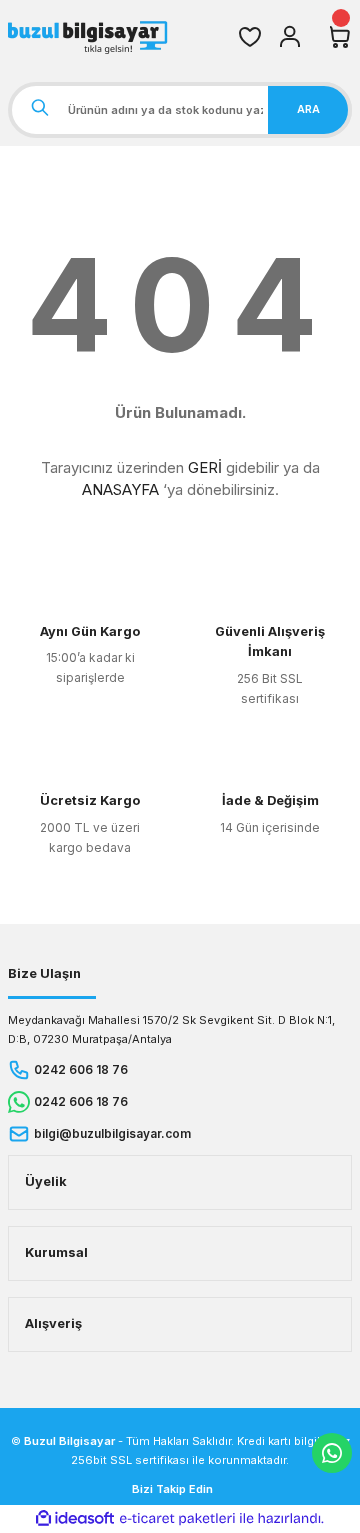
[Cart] (340, 37)
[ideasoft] (75, 1519)
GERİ (205, 467)
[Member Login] (290, 37)
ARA (308, 109)
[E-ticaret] (177, 1518)
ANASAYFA (120, 489)
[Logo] (90, 37)
